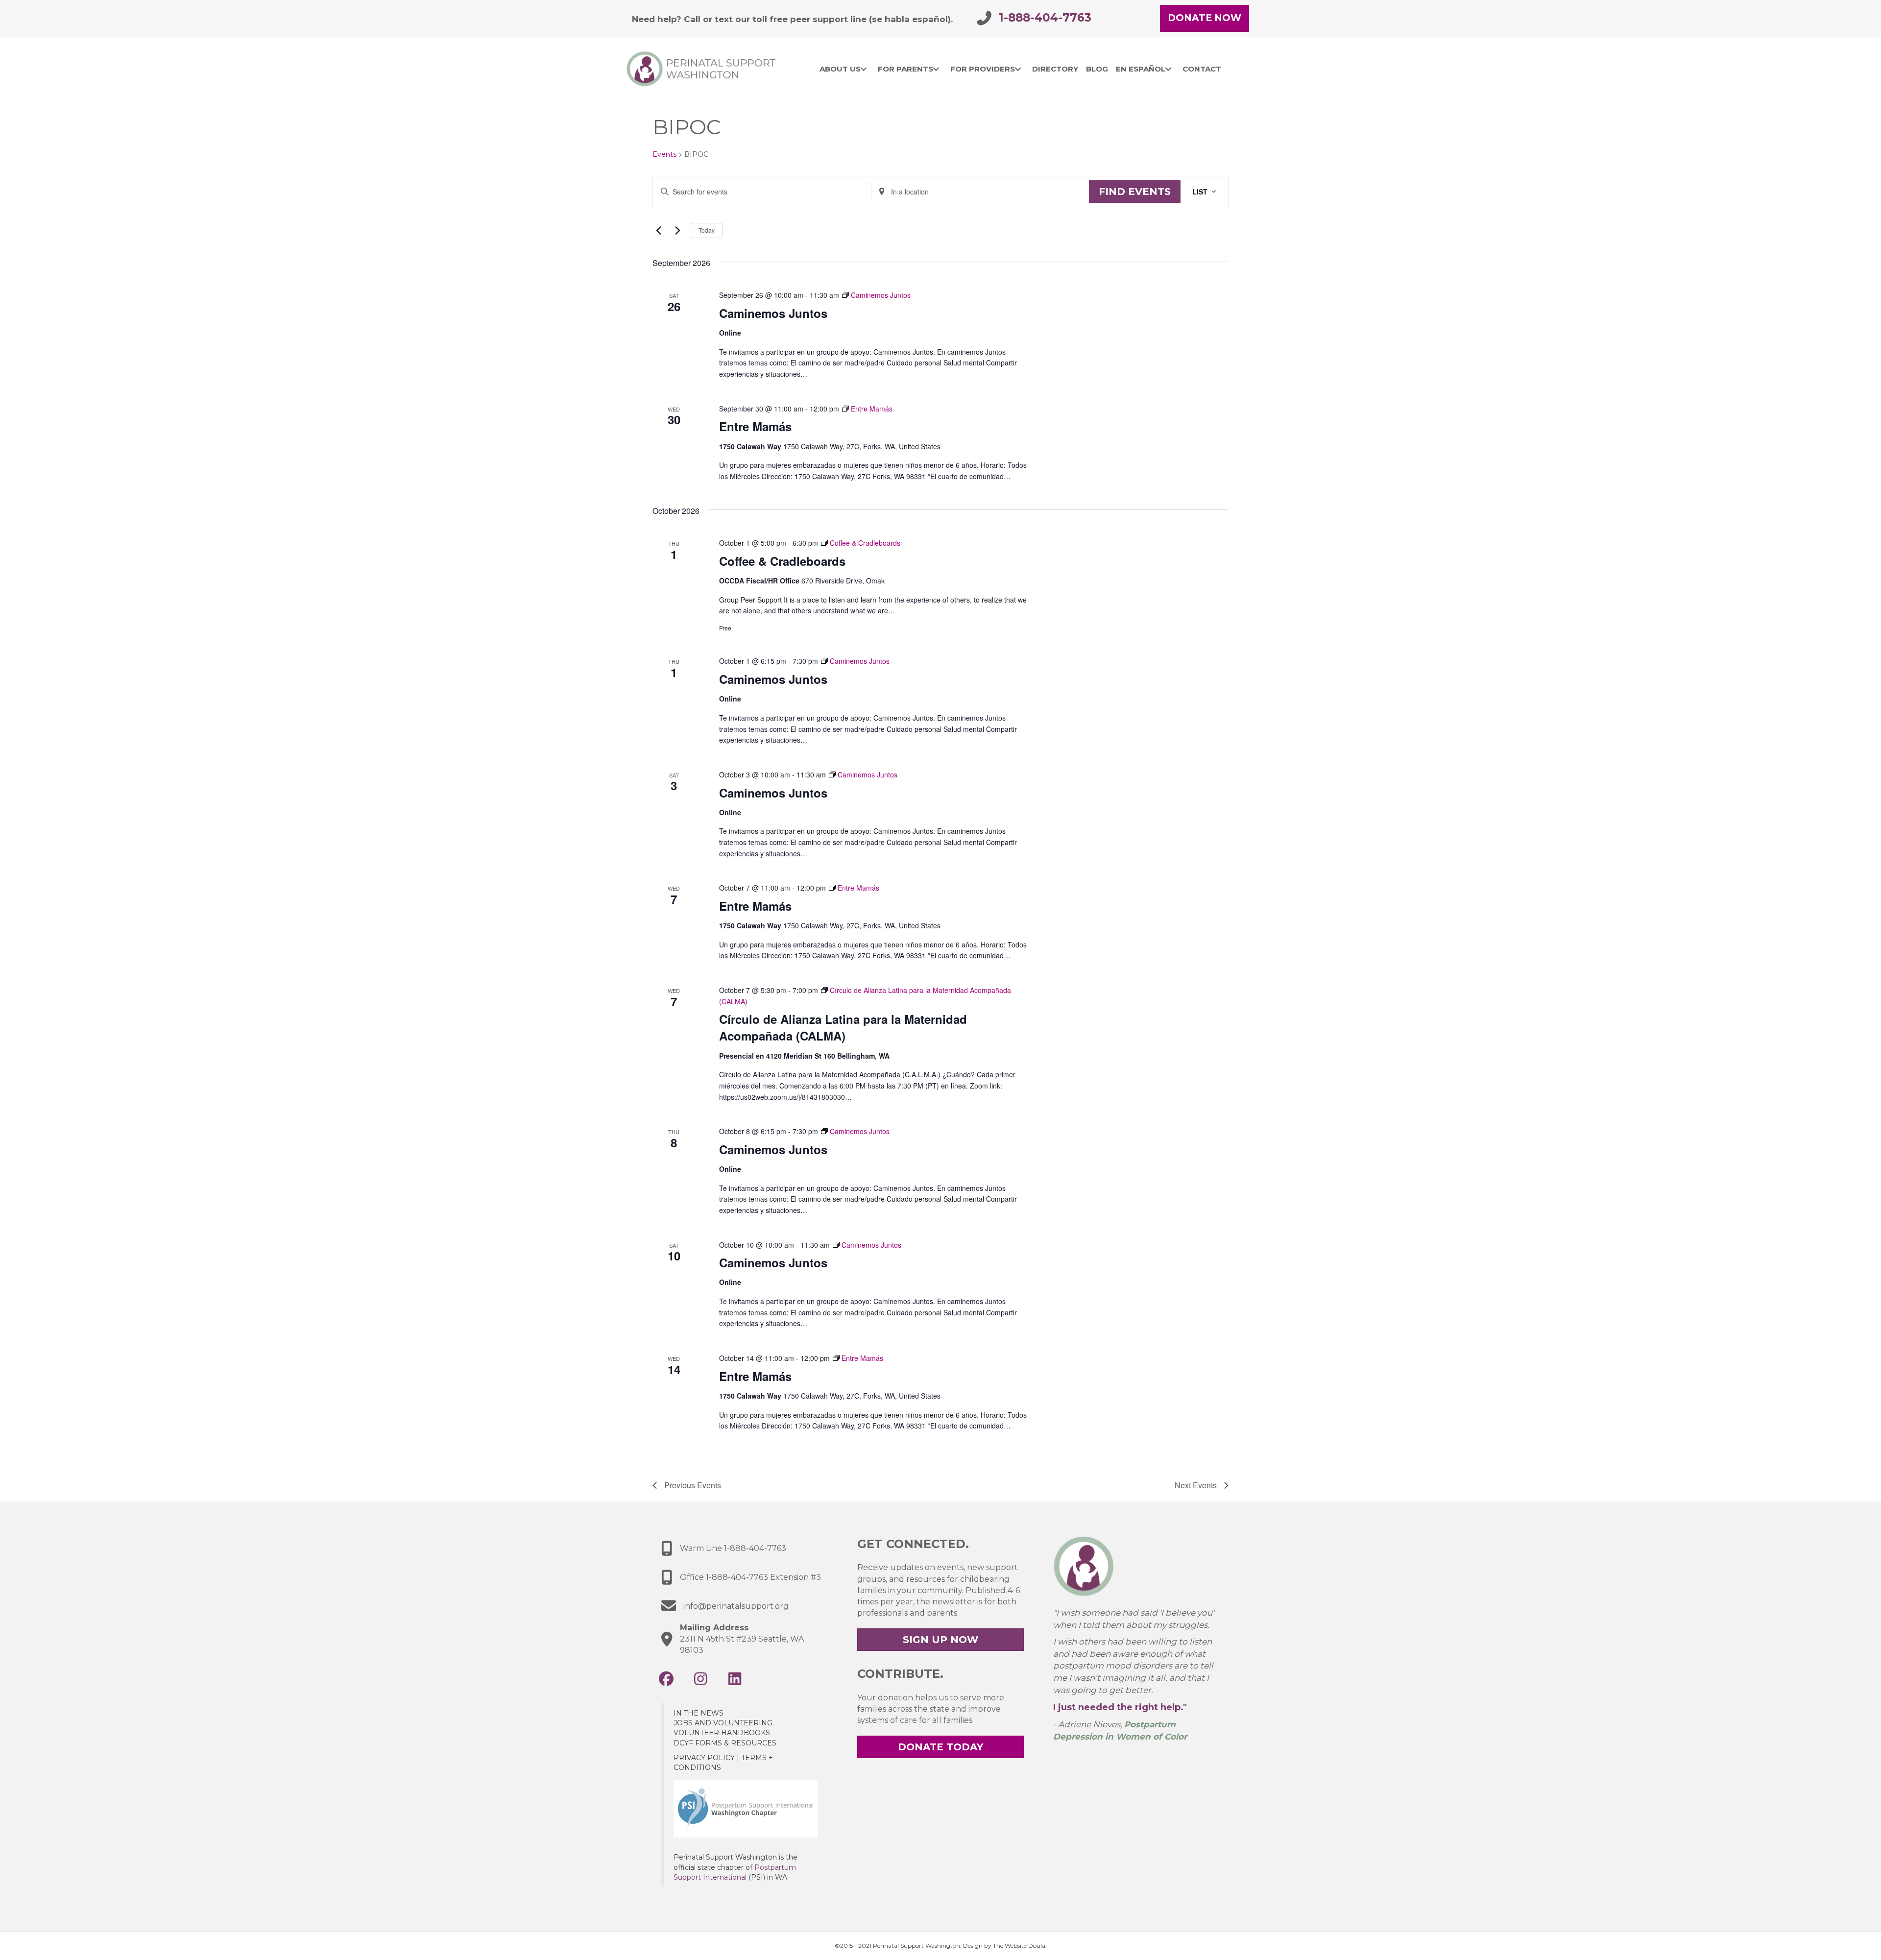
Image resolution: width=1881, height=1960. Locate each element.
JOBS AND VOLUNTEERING (723, 1723)
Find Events (1135, 192)
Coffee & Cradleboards (782, 561)
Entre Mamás (755, 426)
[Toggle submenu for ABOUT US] (864, 69)
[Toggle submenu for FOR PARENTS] (936, 69)
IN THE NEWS (699, 1713)
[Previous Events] (658, 230)
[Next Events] (677, 230)
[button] (666, 1679)
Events (664, 154)
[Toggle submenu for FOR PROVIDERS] (1018, 69)
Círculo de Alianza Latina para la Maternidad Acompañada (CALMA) (843, 1027)
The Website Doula (1019, 1946)
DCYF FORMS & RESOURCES (725, 1743)
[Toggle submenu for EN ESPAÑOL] (1169, 69)
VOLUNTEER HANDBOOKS (722, 1733)
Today (707, 230)
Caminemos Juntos (773, 313)
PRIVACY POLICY (704, 1758)
